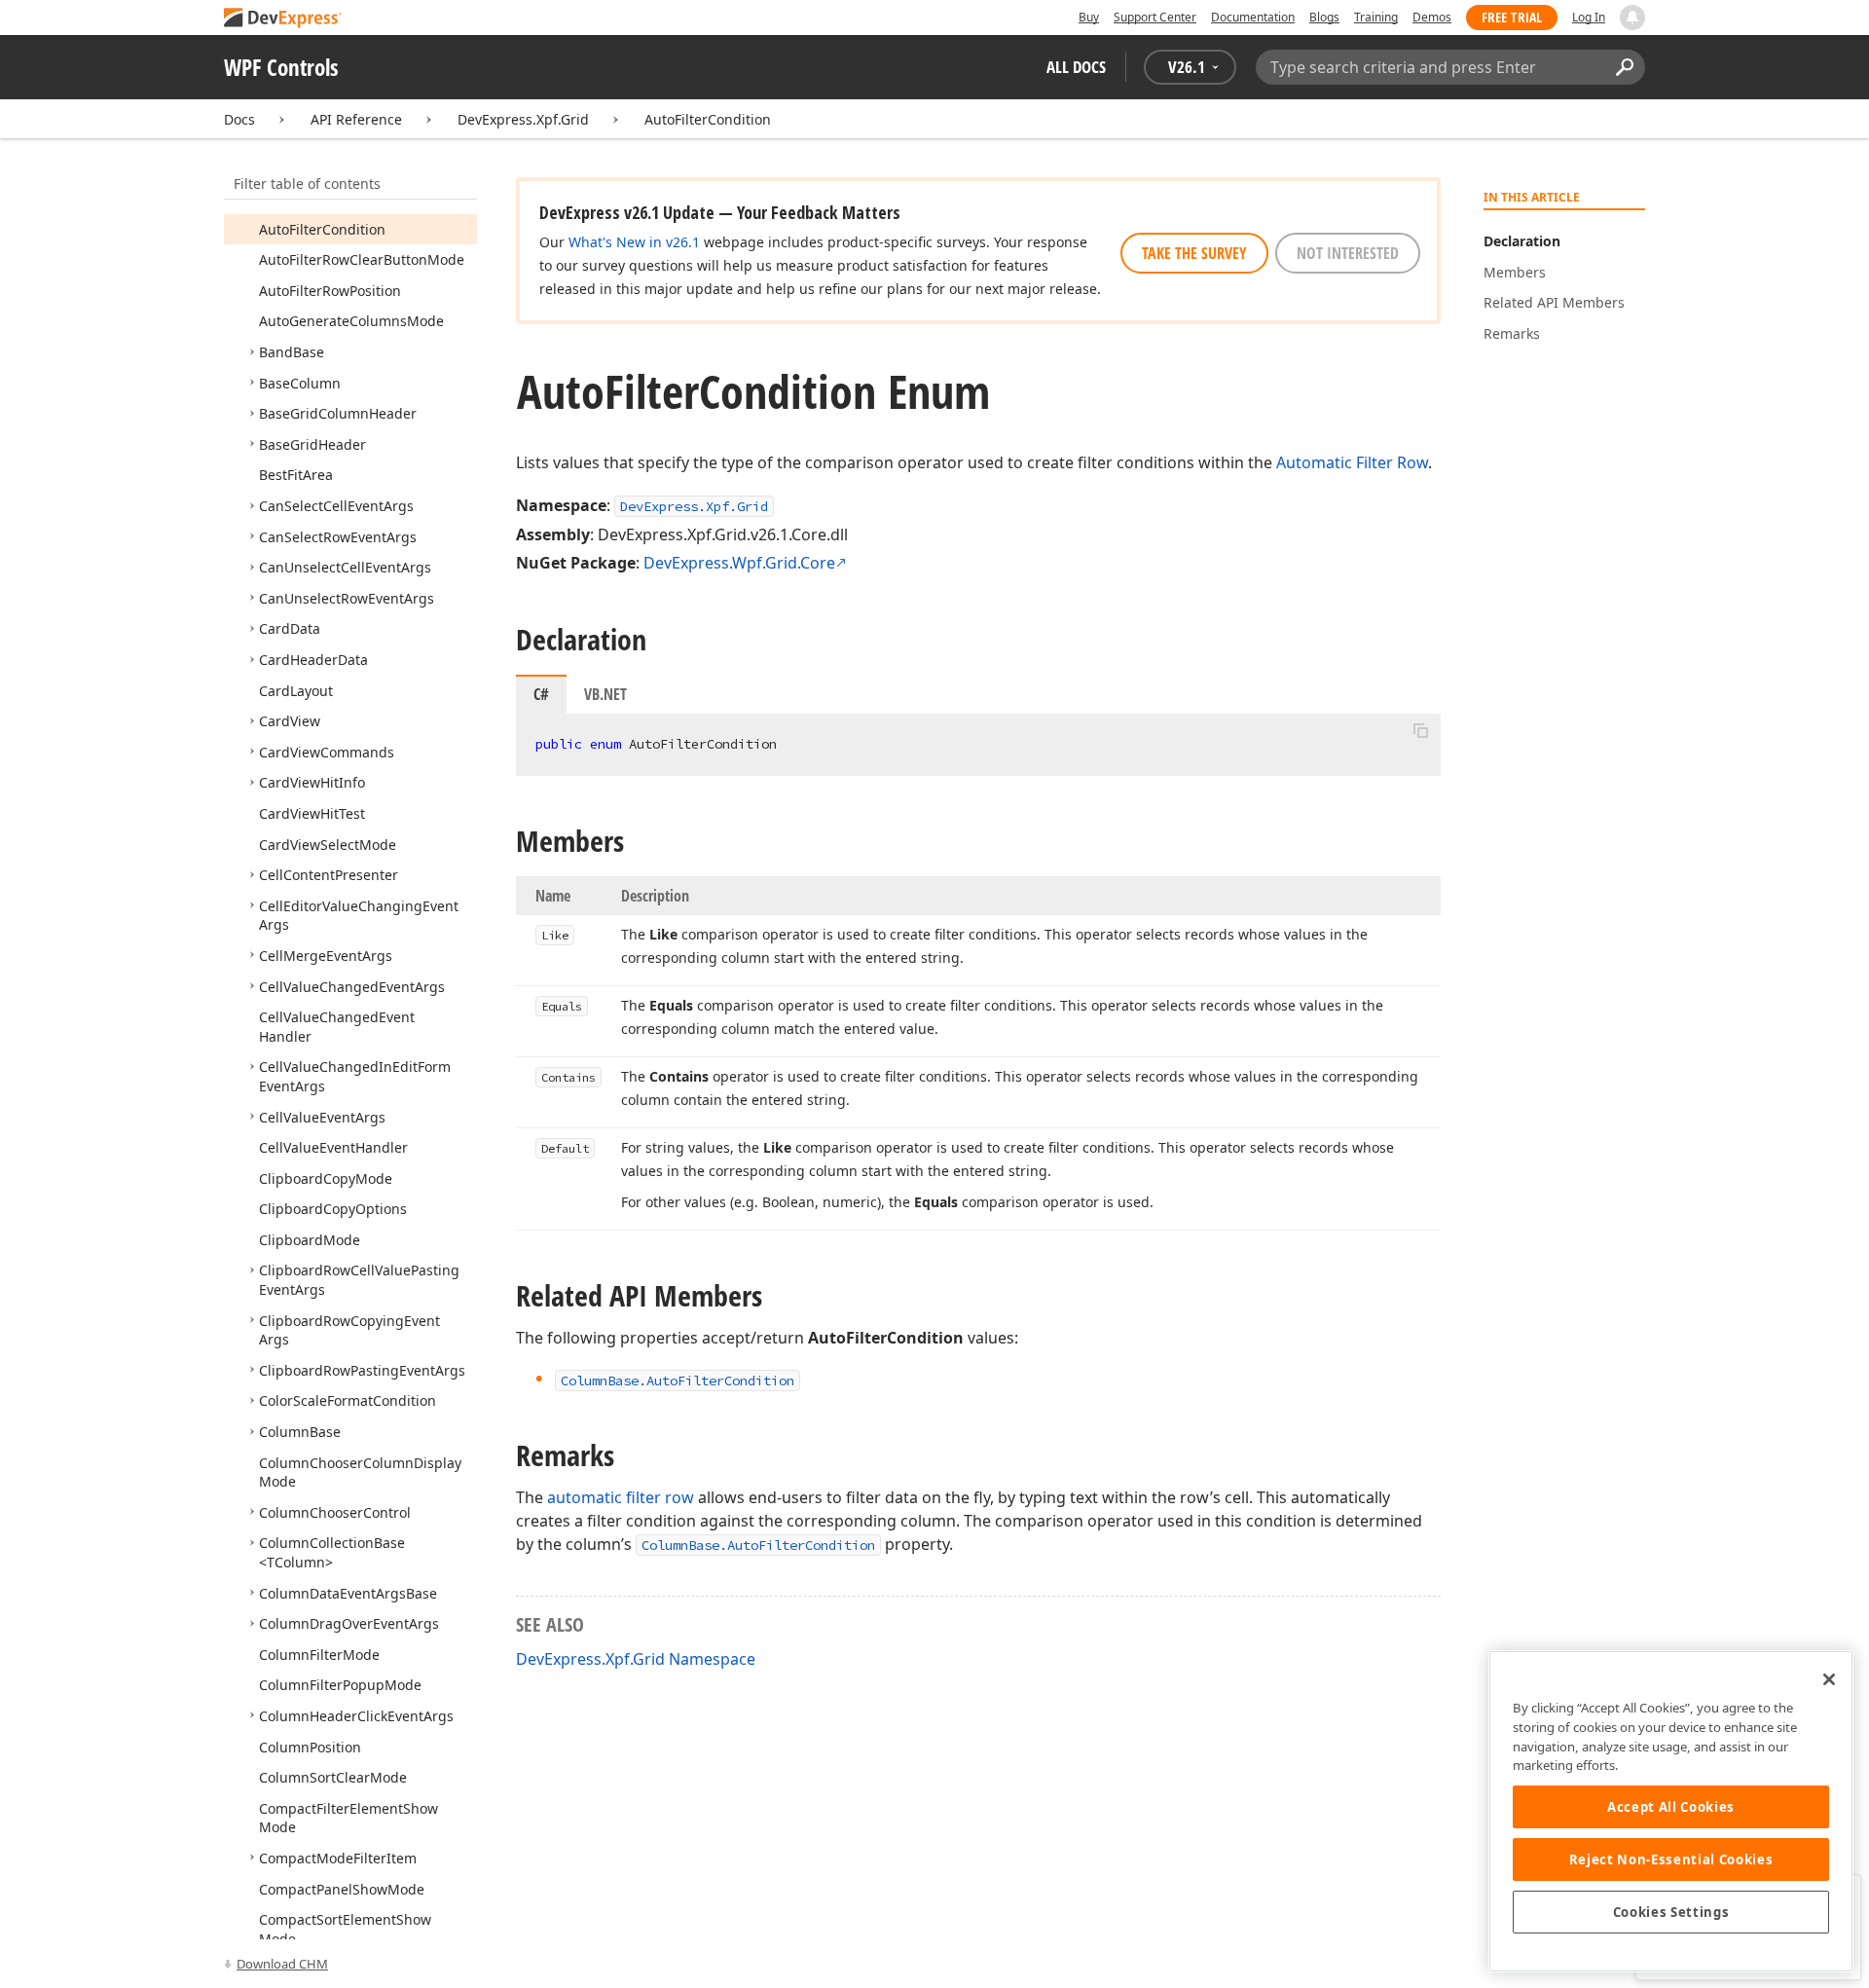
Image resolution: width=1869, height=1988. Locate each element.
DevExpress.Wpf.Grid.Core (739, 563)
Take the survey (1194, 253)
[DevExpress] (283, 19)
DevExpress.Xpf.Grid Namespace (636, 1659)
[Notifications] (1632, 18)
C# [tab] (541, 694)
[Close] (1829, 1679)
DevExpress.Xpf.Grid (523, 119)
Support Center (1155, 17)
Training (1376, 17)
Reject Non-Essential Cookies (1671, 1859)
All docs (1076, 67)
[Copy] (1420, 730)
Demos (1432, 17)
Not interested (1348, 253)
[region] (1671, 1811)
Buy (1089, 17)
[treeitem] (322, 229)
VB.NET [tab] (605, 694)
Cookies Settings (1671, 1912)
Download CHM (282, 1964)
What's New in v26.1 (634, 242)
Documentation (1253, 17)
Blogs (1324, 17)
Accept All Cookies (1671, 1807)
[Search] (1624, 67)
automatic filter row (621, 1497)
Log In (1589, 17)
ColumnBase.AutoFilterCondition (758, 1545)
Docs (239, 119)
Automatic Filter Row (1352, 462)
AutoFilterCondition (708, 119)
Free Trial (1512, 17)
